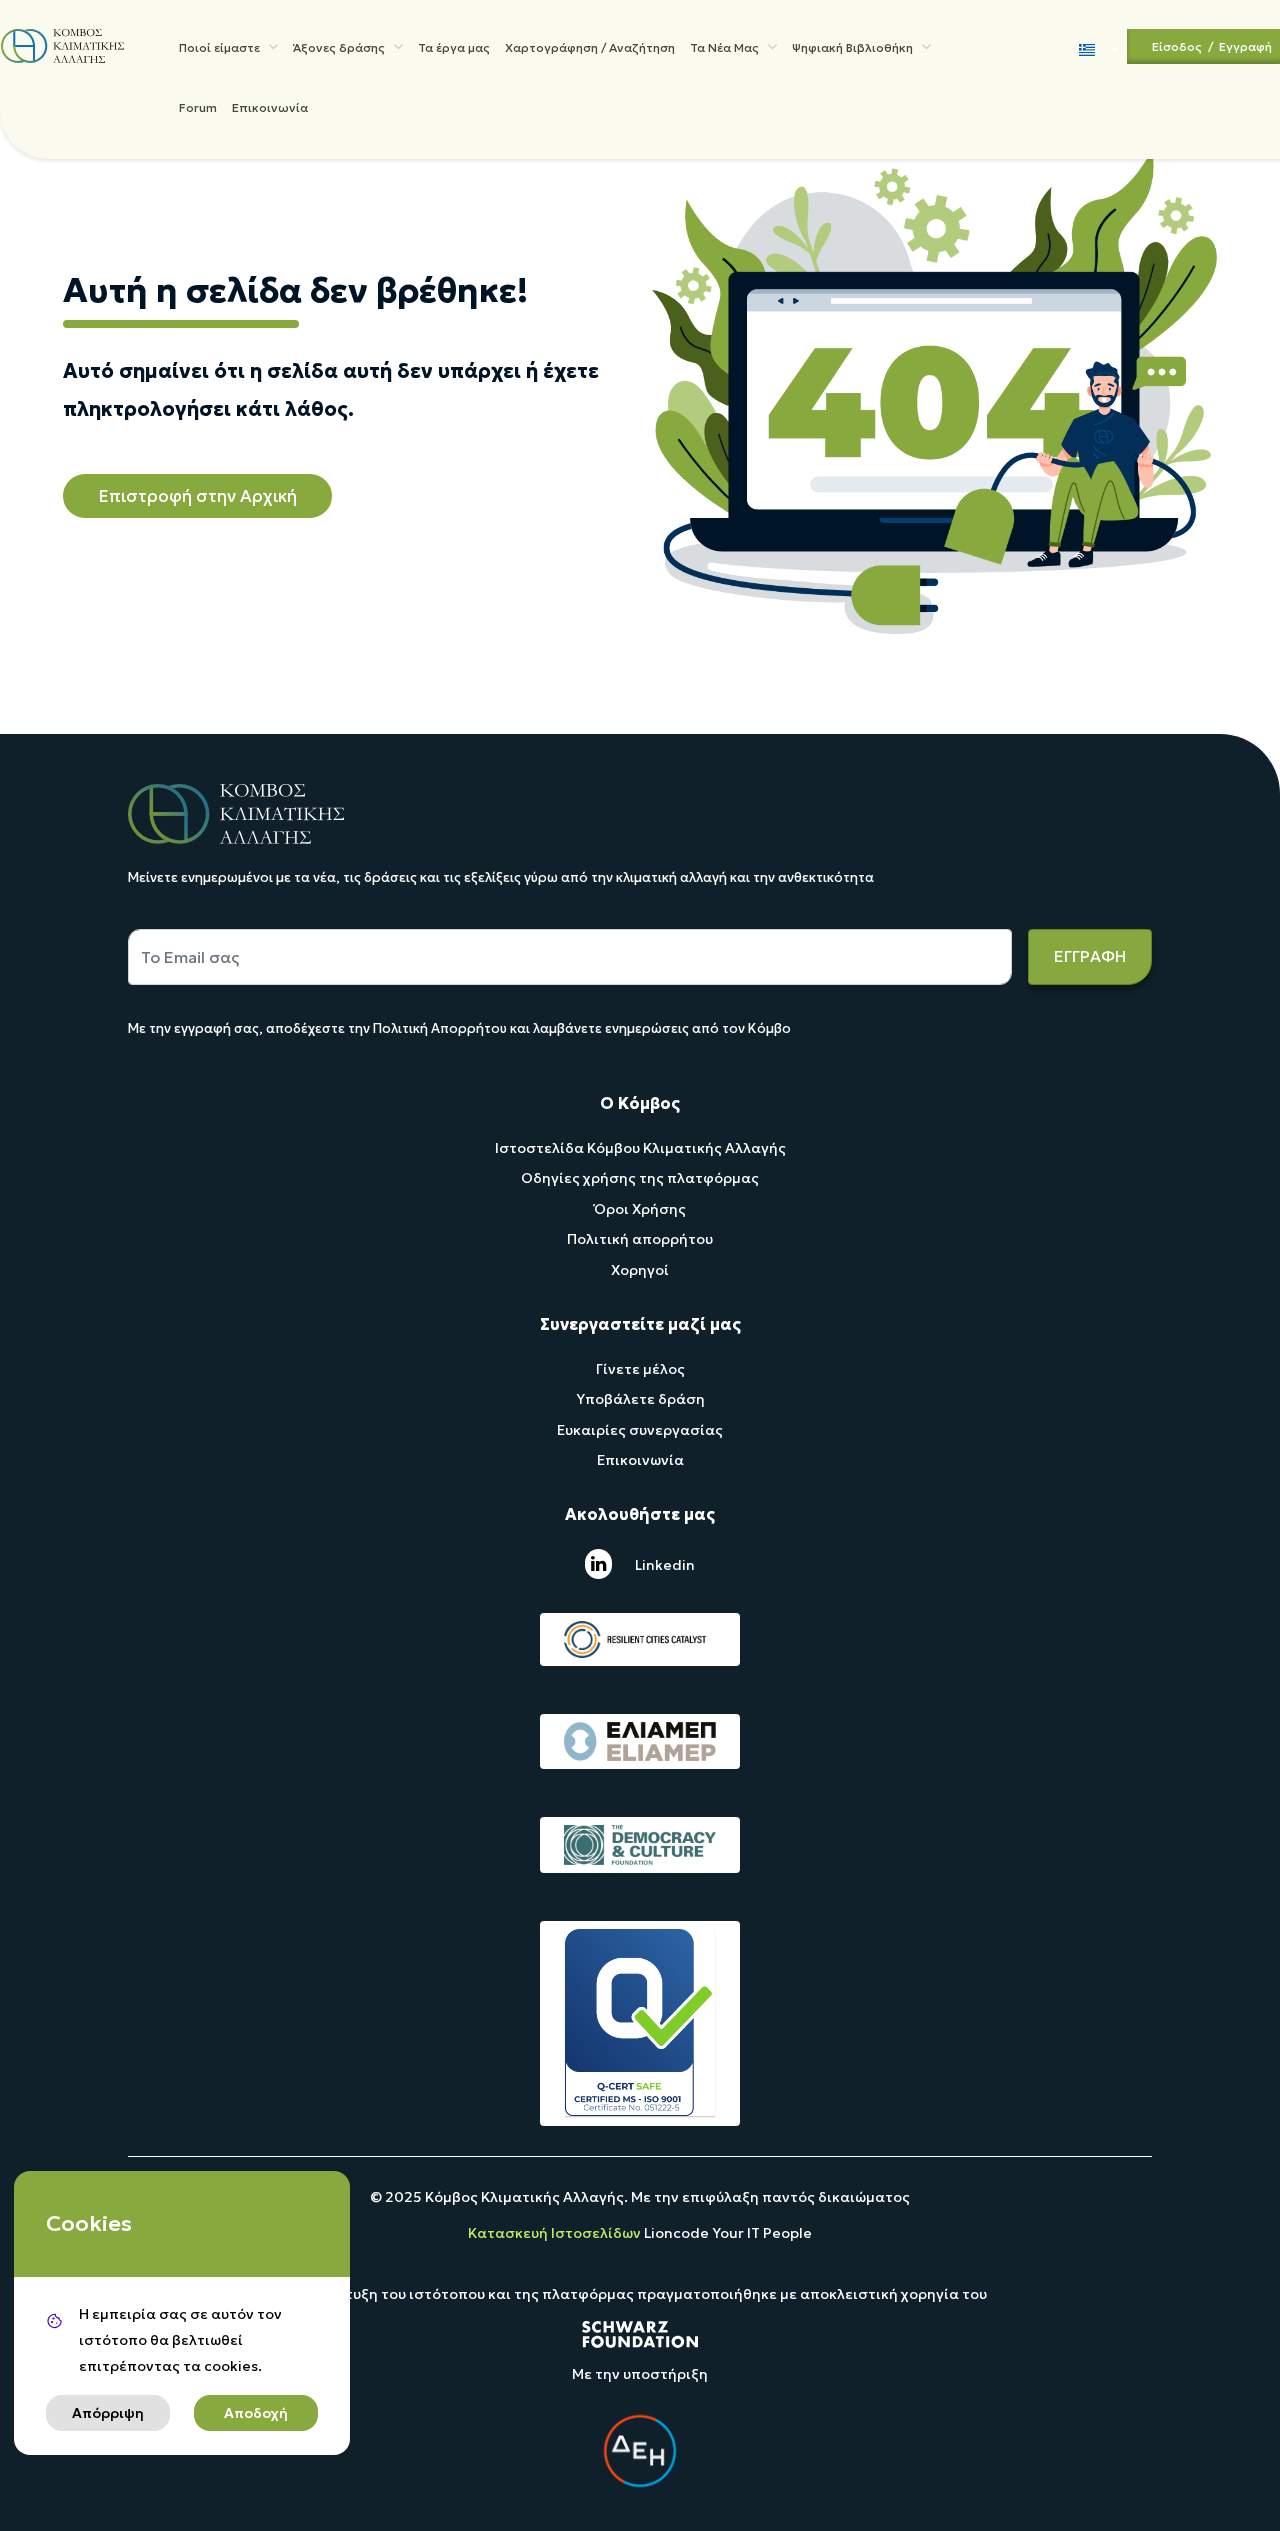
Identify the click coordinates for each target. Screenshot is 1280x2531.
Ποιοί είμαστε (221, 47)
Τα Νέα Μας (726, 47)
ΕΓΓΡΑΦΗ (1090, 956)
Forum (198, 107)
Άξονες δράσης (340, 47)
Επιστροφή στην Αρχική (197, 496)
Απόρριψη (108, 2413)
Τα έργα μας (454, 47)
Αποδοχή (256, 2413)
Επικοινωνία (270, 107)
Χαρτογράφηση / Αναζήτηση (590, 47)
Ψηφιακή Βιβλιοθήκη (854, 47)
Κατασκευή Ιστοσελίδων (556, 2233)
